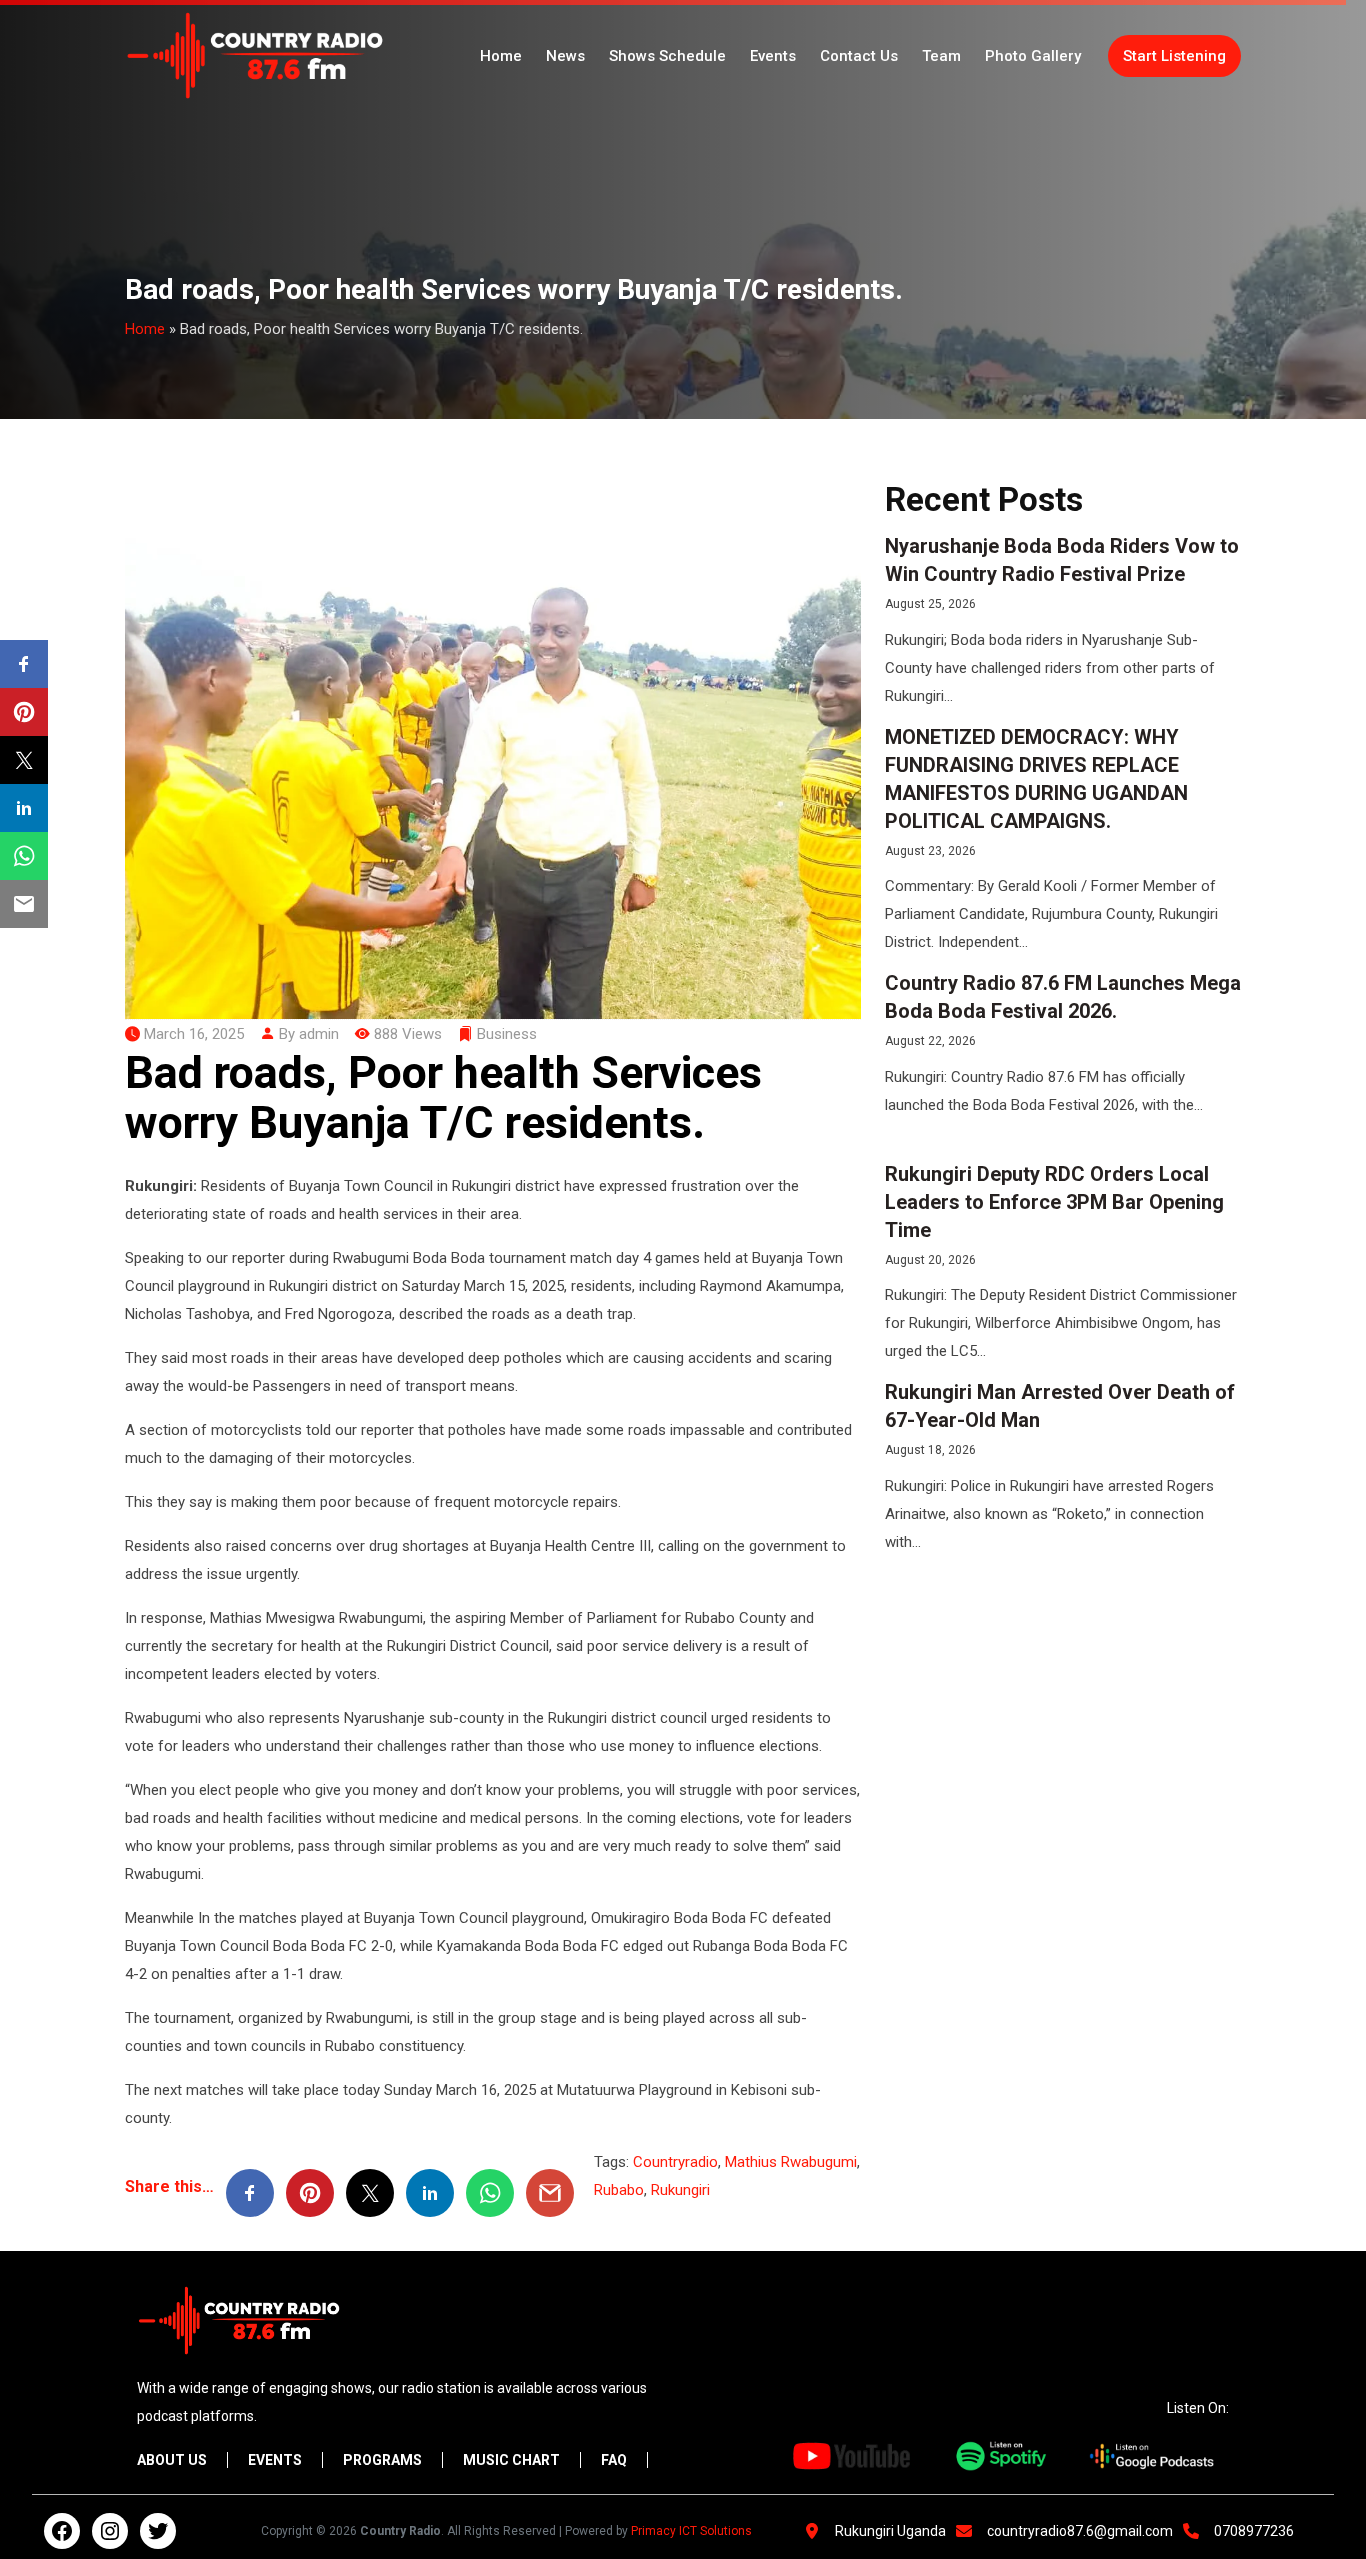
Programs (382, 2460)
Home (501, 56)
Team (941, 56)
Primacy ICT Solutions (691, 2531)
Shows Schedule (667, 56)
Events (773, 56)
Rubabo (619, 2190)
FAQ (614, 2460)
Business (507, 1034)
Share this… (169, 2186)
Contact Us (859, 56)
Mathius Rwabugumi (791, 2162)
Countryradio (675, 2162)
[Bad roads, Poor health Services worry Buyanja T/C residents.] (493, 742)
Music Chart (511, 2460)
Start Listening (1174, 56)
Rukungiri (680, 2190)
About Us (172, 2460)
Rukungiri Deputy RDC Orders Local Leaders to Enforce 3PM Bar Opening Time (1054, 1202)
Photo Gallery (1033, 56)
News (565, 56)
